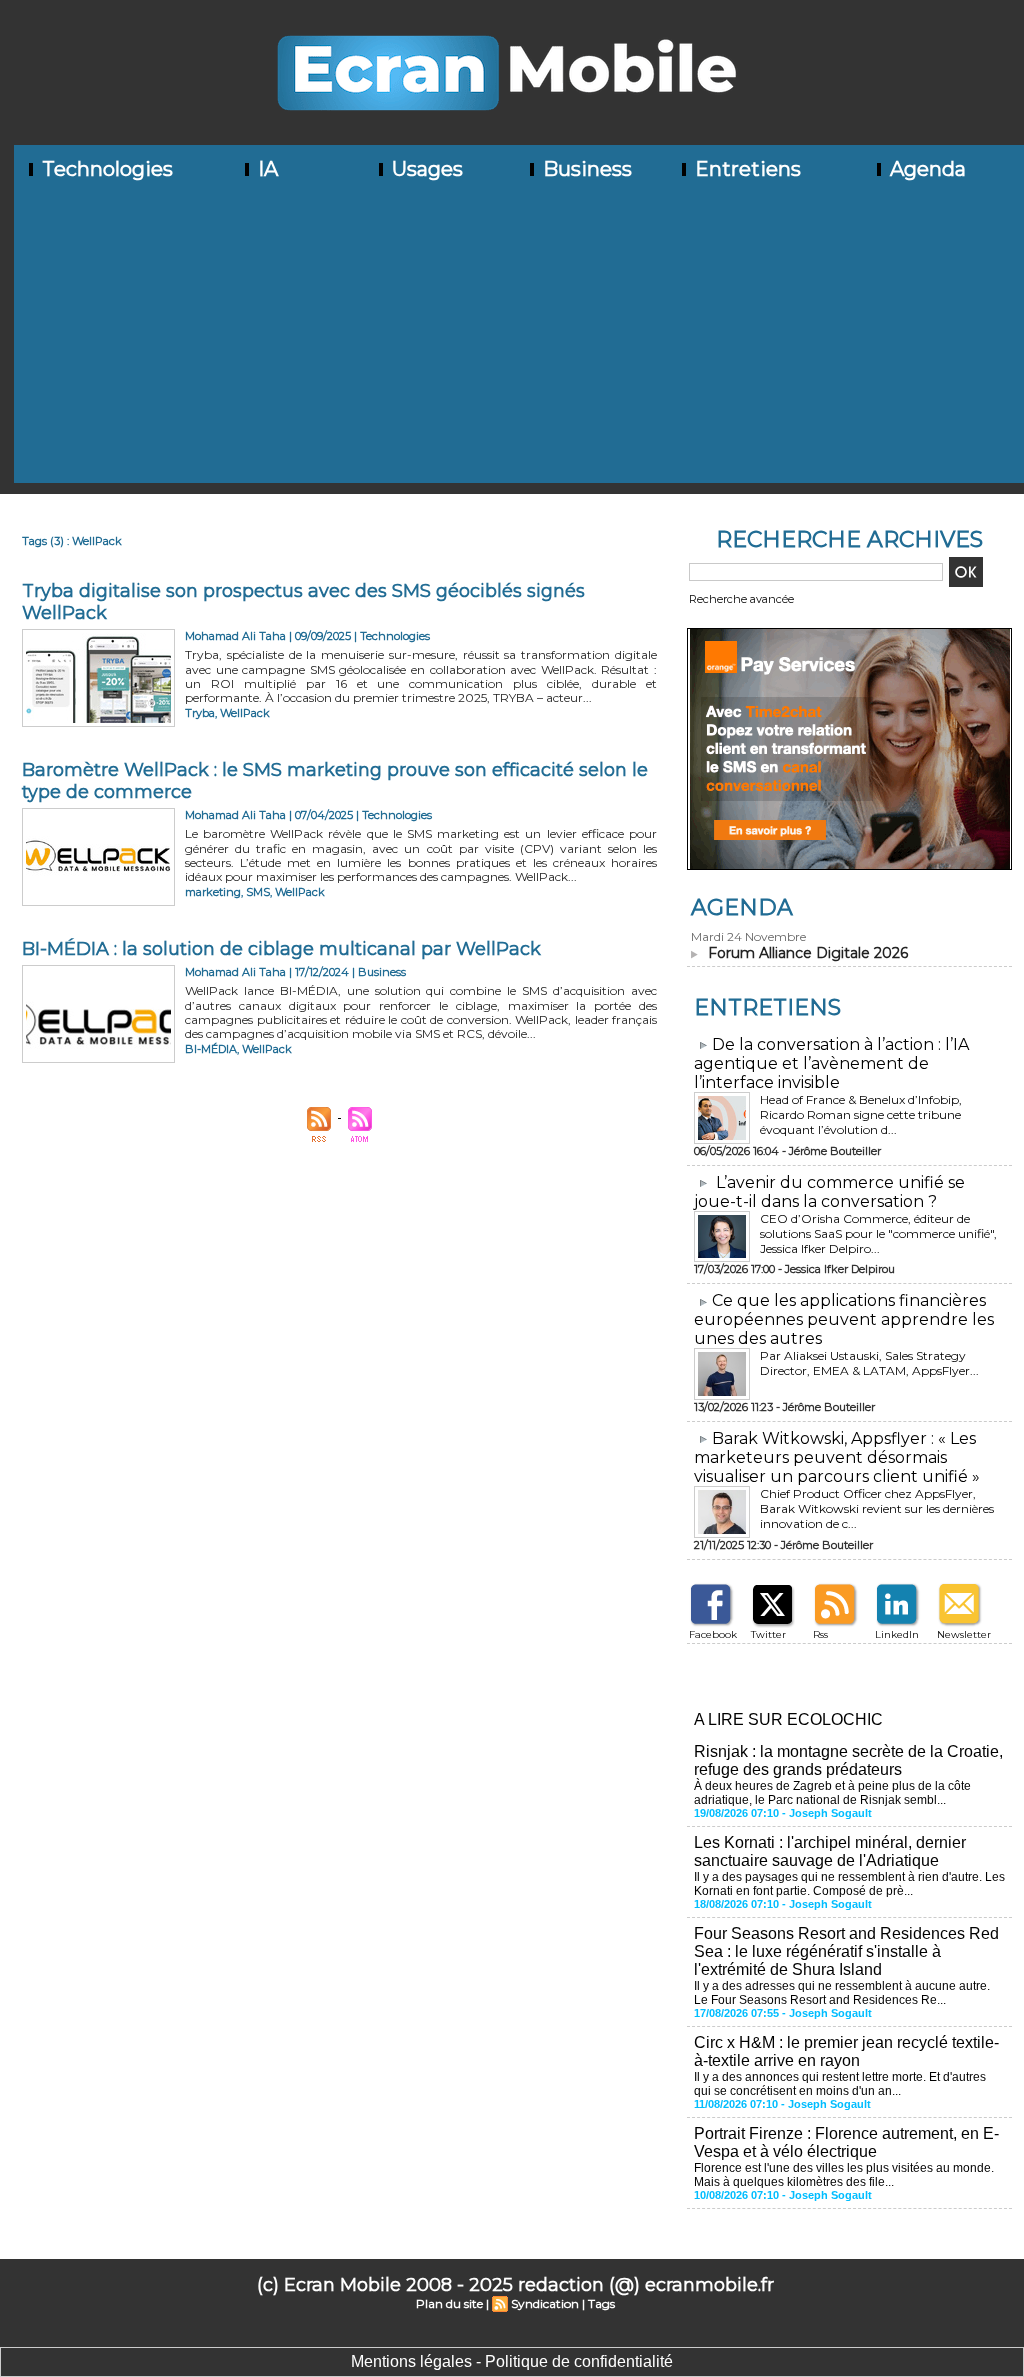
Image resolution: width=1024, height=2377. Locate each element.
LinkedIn (897, 1634)
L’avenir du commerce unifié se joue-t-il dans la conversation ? (829, 1192)
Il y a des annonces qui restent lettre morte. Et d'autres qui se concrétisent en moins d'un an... (840, 2084)
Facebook (713, 1634)
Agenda (925, 169)
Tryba (200, 713)
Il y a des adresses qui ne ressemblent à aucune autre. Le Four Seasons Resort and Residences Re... (842, 1993)
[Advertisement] (519, 343)
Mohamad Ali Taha (235, 636)
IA (265, 169)
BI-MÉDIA (211, 1049)
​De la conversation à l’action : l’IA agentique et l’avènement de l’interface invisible (831, 1063)
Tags (601, 2303)
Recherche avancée (741, 599)
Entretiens (745, 169)
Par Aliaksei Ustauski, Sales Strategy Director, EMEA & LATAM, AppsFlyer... (869, 1363)
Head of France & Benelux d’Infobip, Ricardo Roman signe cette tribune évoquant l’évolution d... (861, 1114)
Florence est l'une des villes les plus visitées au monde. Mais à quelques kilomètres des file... (844, 2175)
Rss (820, 1634)
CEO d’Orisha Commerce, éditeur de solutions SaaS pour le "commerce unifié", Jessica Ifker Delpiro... (878, 1233)
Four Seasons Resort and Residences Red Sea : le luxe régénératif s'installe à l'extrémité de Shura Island (846, 1951)
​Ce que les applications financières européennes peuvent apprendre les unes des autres (844, 1319)
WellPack (245, 713)
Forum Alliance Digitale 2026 (808, 953)
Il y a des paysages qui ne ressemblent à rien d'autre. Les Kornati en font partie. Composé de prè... (849, 1884)
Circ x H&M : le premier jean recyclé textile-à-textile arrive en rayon (846, 2051)
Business (585, 169)
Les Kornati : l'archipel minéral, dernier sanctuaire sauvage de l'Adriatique (830, 1851)
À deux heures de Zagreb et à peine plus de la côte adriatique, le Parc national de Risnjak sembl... (832, 1793)
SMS (258, 892)
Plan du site (449, 2303)
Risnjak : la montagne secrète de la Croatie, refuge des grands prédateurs (848, 1760)
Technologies (105, 169)
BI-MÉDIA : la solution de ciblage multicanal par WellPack (281, 949)
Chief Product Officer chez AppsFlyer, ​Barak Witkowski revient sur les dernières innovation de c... (877, 1508)
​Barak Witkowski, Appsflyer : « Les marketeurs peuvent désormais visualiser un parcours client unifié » (837, 1457)
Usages (425, 169)
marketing (213, 892)
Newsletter (964, 1634)
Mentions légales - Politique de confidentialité (512, 2361)
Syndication (545, 2303)
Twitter (768, 1634)
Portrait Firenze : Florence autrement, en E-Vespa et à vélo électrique (846, 2142)
